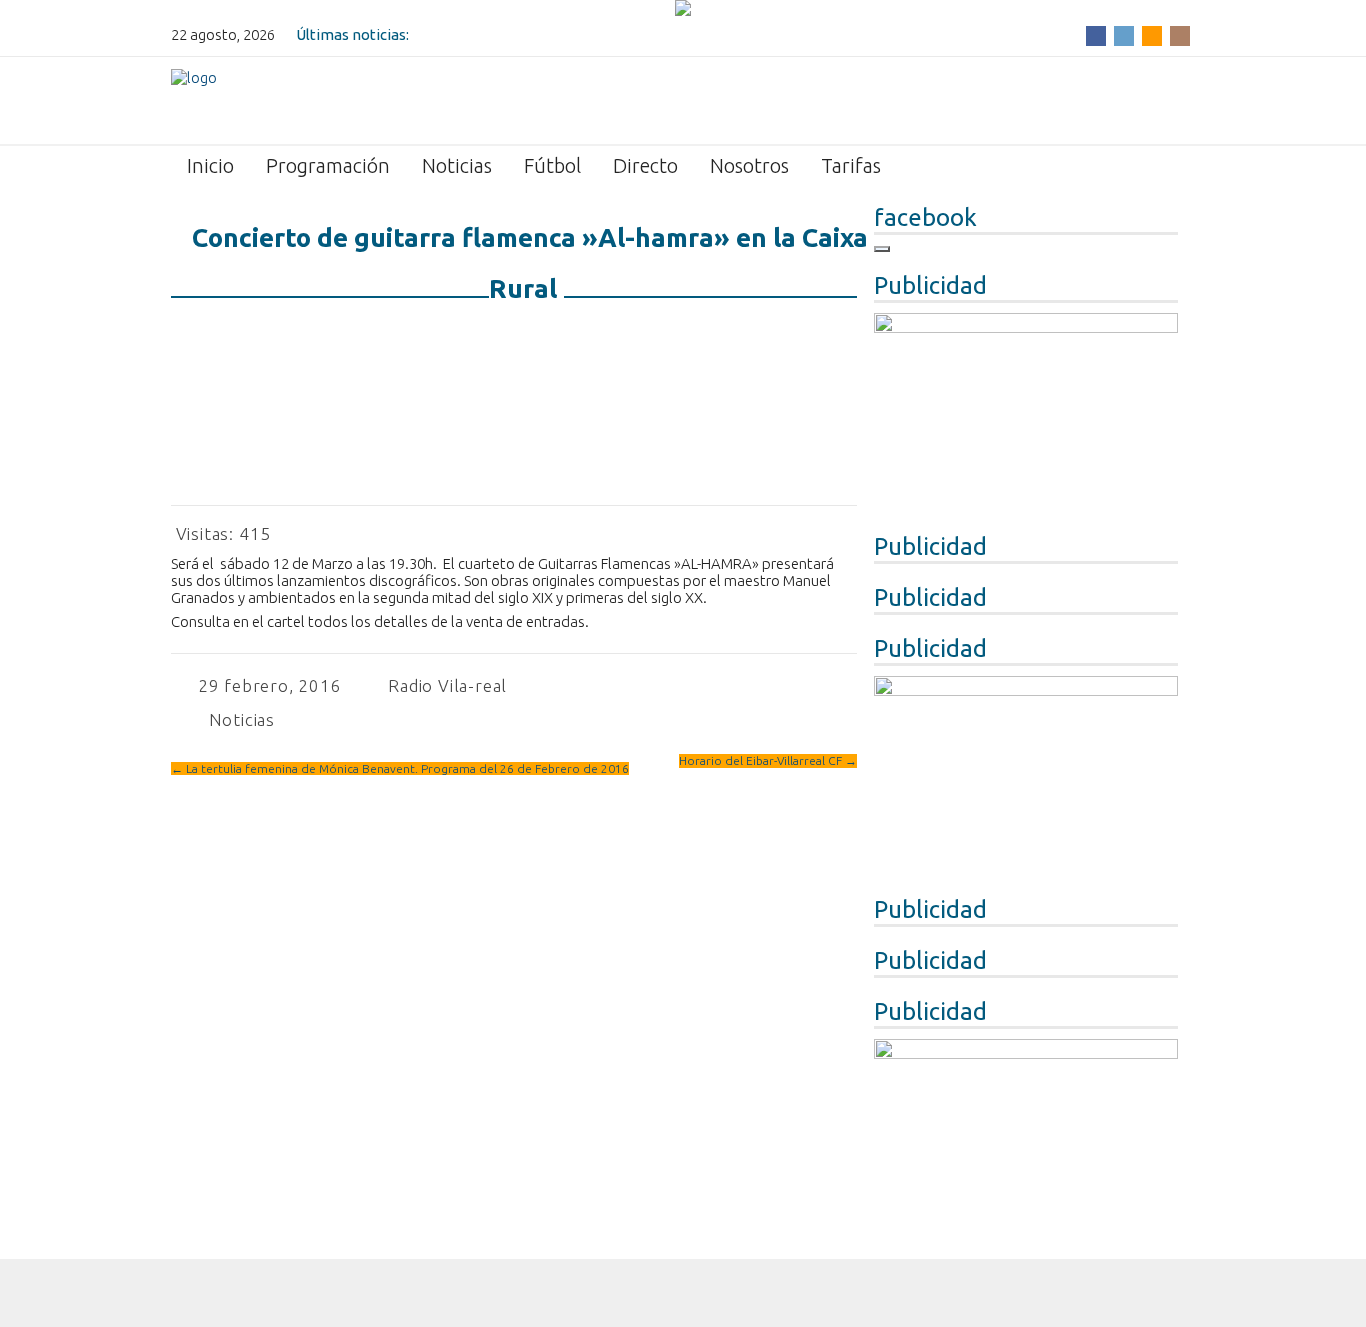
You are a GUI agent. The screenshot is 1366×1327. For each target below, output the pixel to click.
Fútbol (552, 165)
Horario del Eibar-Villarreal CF (768, 760)
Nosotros (749, 165)
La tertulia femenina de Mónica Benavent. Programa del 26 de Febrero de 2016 (400, 768)
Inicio (210, 165)
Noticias (457, 165)
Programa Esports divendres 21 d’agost (547, 34)
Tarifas (851, 165)
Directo (645, 165)
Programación (328, 165)
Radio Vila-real (447, 685)
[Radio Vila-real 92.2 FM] (194, 99)
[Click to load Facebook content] (882, 249)
